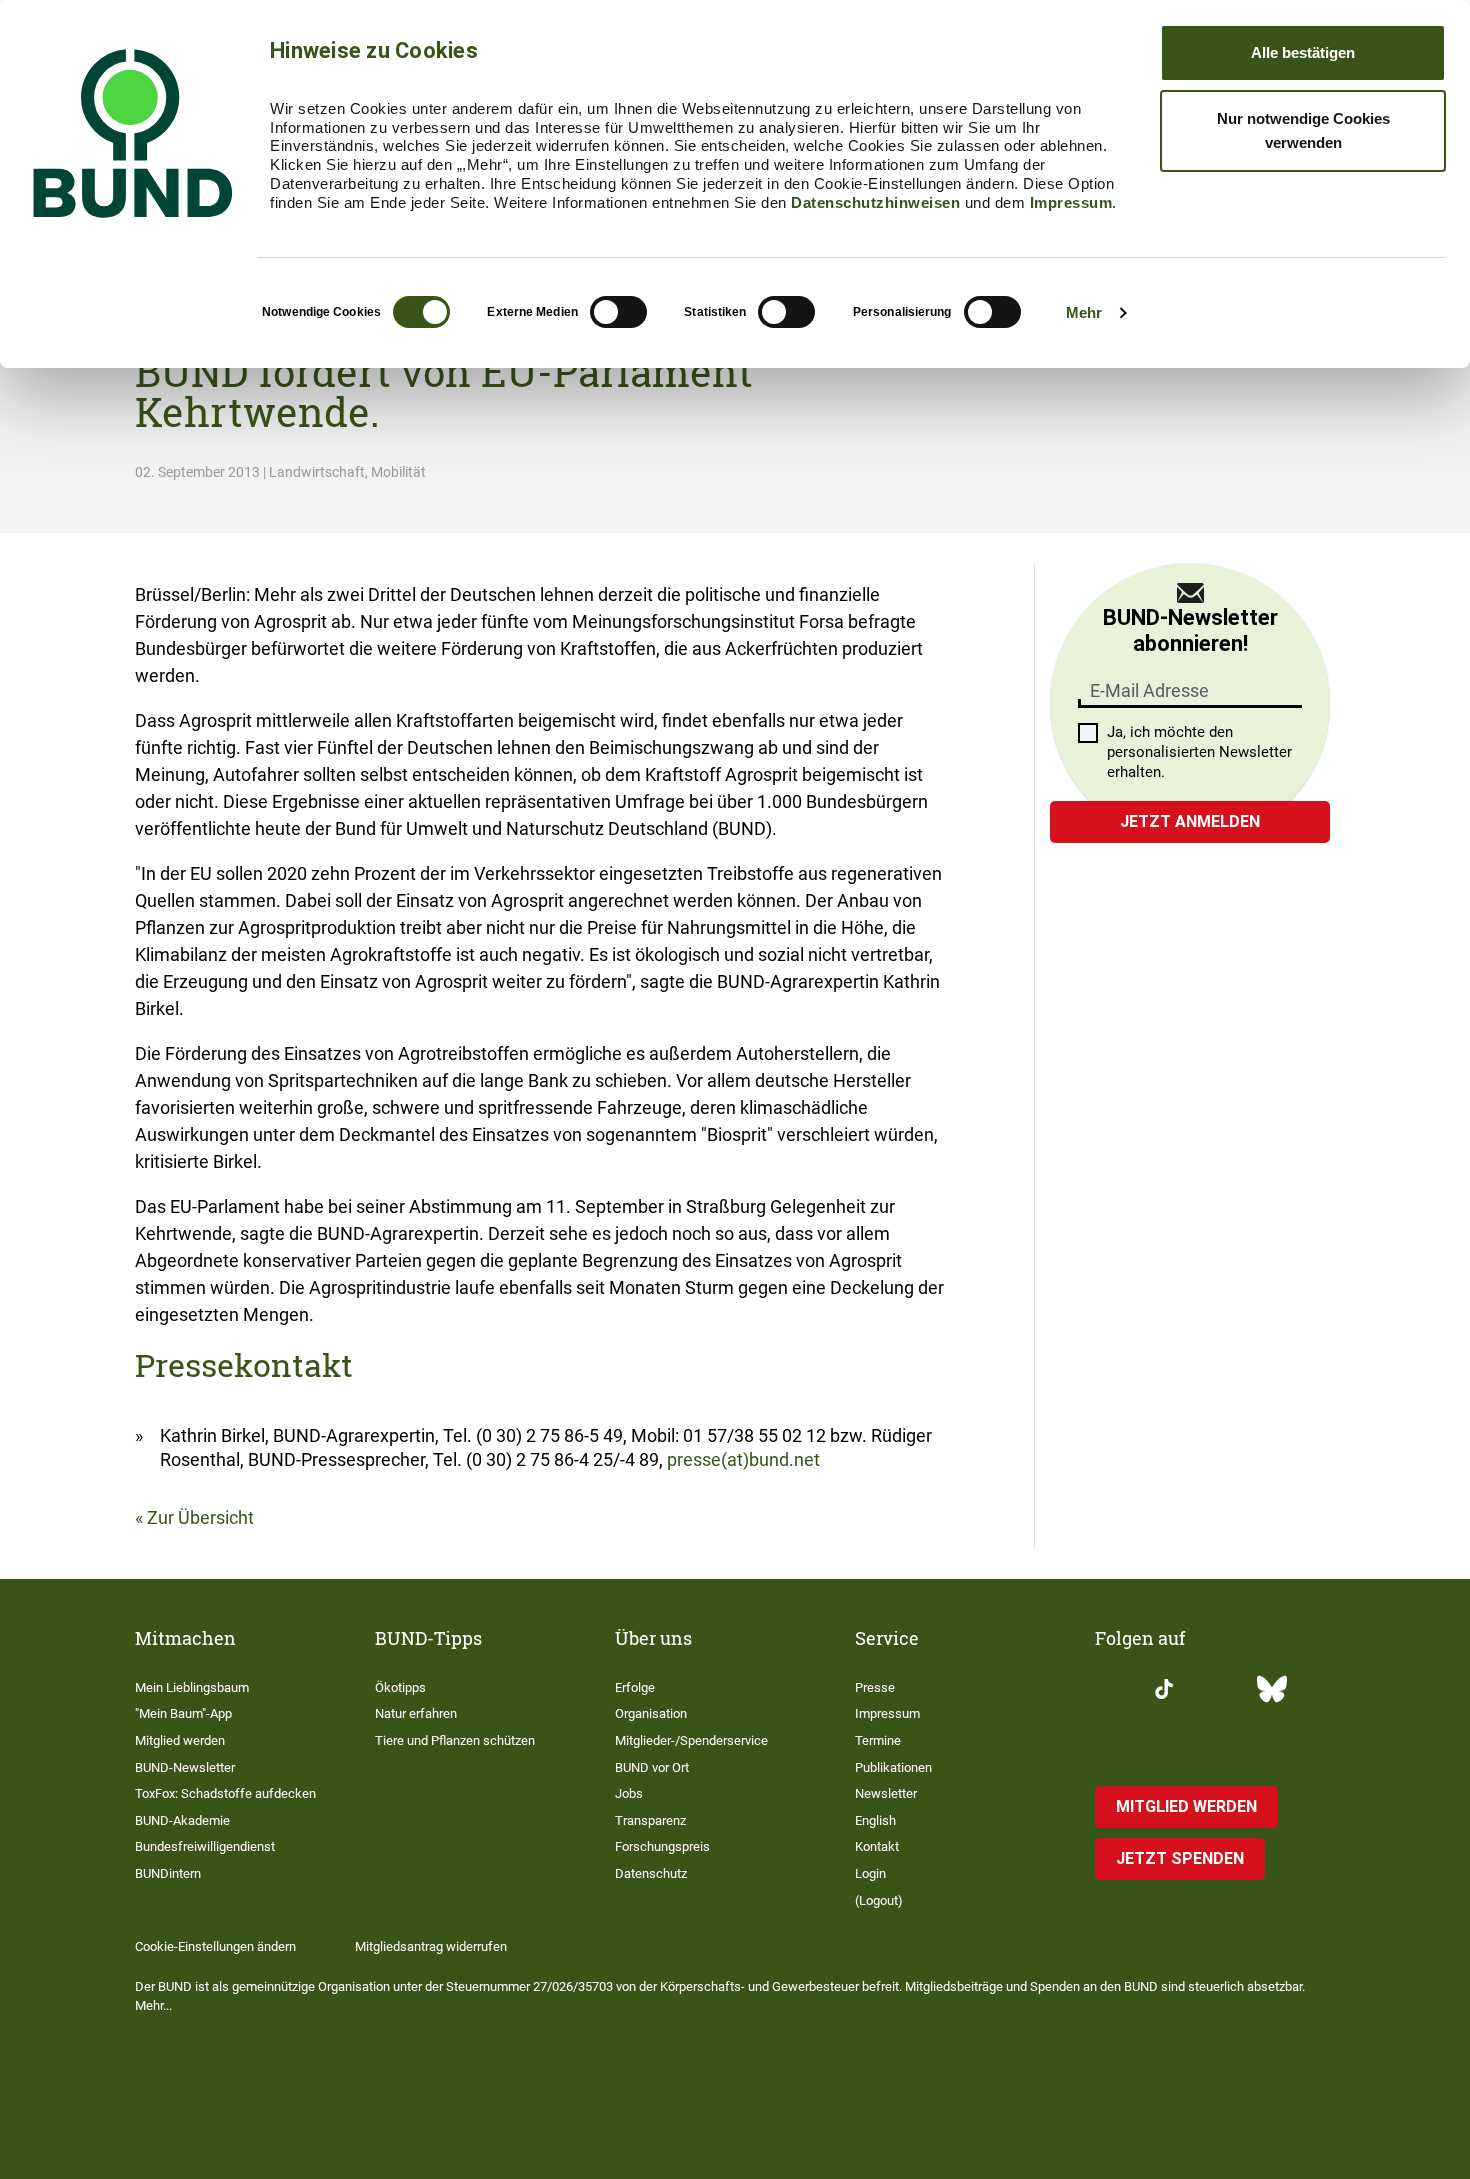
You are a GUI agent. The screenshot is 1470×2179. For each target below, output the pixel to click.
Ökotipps (400, 1687)
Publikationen (893, 1767)
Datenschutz (651, 1873)
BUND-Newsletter (185, 1767)
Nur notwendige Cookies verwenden (1303, 130)
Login (870, 1873)
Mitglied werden (180, 1740)
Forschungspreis (662, 1846)
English (875, 1820)
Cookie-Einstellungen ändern (215, 1946)
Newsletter (886, 1793)
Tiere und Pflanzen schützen (455, 1740)
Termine (878, 1740)
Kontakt (877, 1846)
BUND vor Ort (652, 1767)
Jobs (629, 1793)
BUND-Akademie (182, 1820)
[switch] (618, 312)
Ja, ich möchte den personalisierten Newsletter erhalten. (1199, 752)
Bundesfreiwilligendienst (205, 1846)
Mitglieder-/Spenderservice (691, 1740)
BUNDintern (168, 1873)
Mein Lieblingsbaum (192, 1687)
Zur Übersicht (200, 1517)
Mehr (1084, 312)
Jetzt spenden (1180, 1858)
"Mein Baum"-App (183, 1713)
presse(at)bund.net (743, 1459)
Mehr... (153, 2005)
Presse (875, 1687)
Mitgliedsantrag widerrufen (431, 1946)
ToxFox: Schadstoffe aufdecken (225, 1793)
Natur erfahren (416, 1713)
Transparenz (650, 1820)
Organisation (651, 1713)
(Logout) (879, 1900)
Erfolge (635, 1687)
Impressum (1071, 202)
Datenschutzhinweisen (875, 202)
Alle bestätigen (1303, 52)
